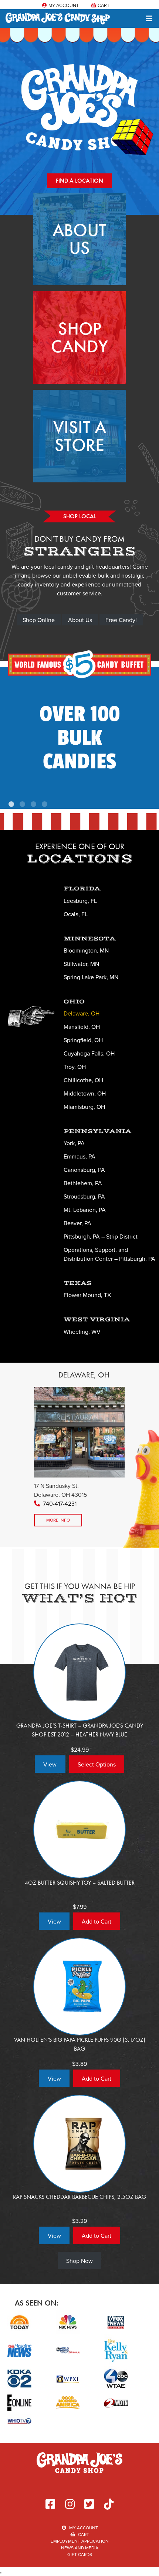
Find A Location (79, 181)
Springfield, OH (83, 1040)
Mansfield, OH (82, 1027)
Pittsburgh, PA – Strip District (101, 1236)
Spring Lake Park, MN (91, 977)
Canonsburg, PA (84, 1170)
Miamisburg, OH (84, 1107)
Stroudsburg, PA (84, 1196)
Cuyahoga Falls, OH (89, 1053)
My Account (63, 5)
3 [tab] (34, 805)
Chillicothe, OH (83, 1080)
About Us (79, 239)
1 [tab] (12, 805)
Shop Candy (79, 337)
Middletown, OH (85, 1093)
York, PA (74, 1143)
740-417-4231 (60, 1503)
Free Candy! (121, 620)
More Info (58, 1520)
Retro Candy (80, 734)
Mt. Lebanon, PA (85, 1210)
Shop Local (80, 516)
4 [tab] (45, 805)
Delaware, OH (82, 1013)
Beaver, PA (77, 1223)
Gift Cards (80, 2554)
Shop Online (39, 620)
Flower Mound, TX (87, 1295)
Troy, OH (75, 1067)
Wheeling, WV (82, 1332)
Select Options (97, 1764)
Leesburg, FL (80, 901)
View (50, 1764)
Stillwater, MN (81, 964)
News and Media (80, 2548)
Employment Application (80, 2541)
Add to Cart (97, 1921)
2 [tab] (23, 805)
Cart (103, 5)
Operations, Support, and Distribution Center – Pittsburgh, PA (109, 1254)
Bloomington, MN (86, 950)
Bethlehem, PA (83, 1183)
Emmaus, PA (79, 1156)
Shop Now (79, 2261)
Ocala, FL (76, 914)
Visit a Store (80, 436)
